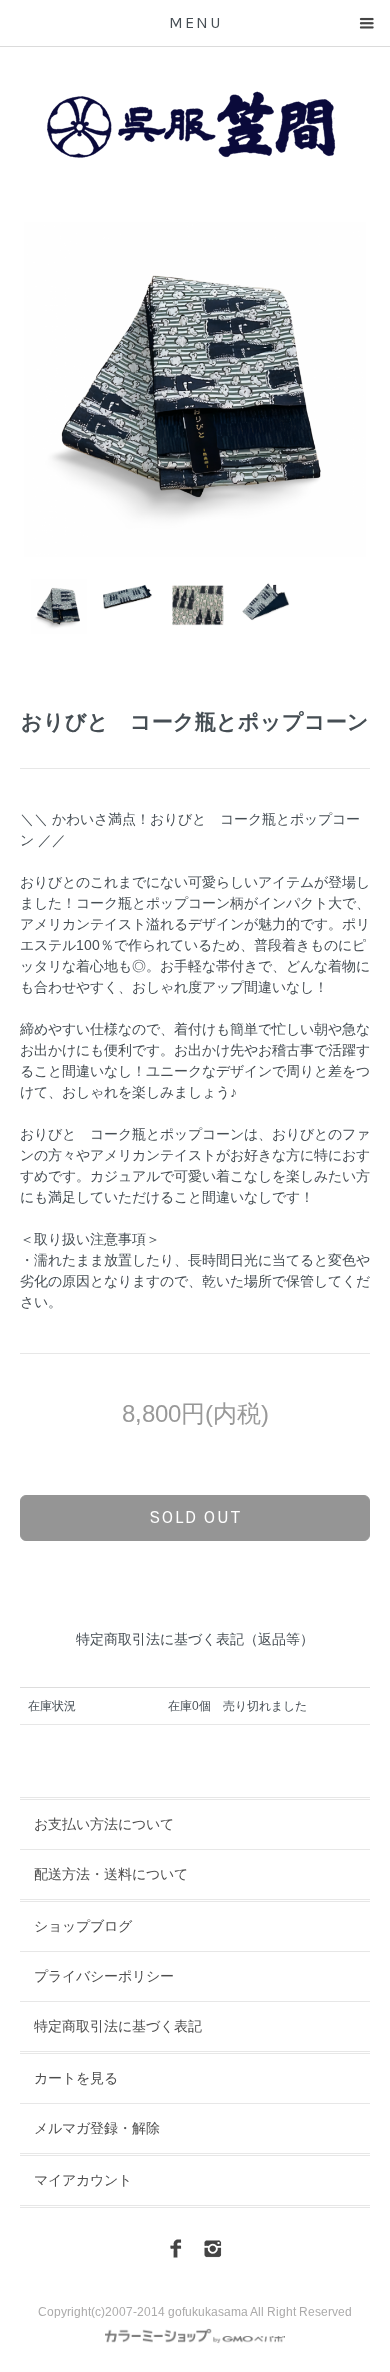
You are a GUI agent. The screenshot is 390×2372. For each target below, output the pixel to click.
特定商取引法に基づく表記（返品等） (195, 1639)
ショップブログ (83, 1926)
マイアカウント (83, 2180)
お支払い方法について (104, 1824)
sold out (195, 1517)
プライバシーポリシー (104, 1976)
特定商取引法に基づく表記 (118, 2026)
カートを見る (76, 2078)
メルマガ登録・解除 (97, 2128)
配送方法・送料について (111, 1874)
